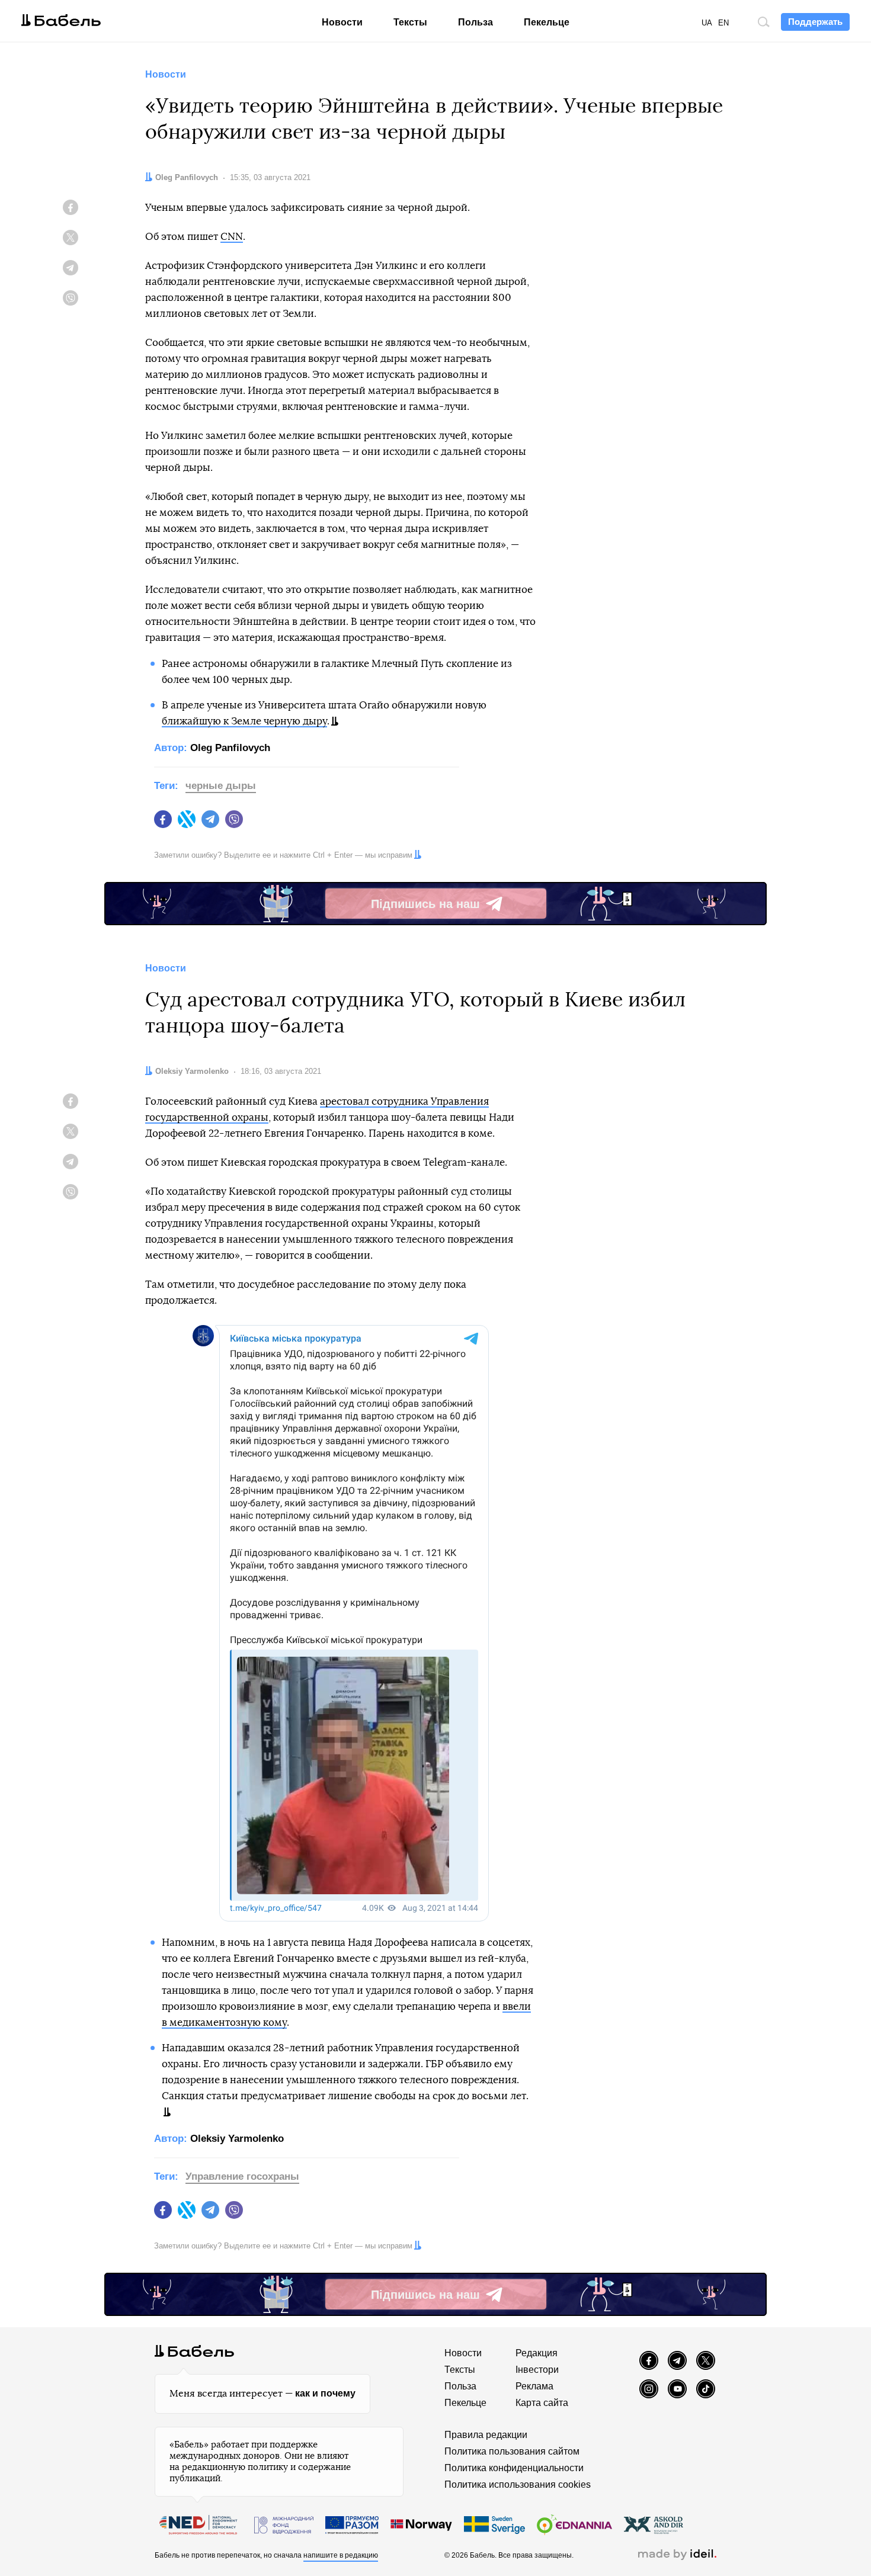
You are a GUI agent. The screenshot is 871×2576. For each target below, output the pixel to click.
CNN (232, 237)
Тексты (410, 22)
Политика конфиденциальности (514, 2468)
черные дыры (221, 786)
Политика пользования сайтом (512, 2451)
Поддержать (815, 22)
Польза (475, 22)
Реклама (534, 2386)
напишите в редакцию (341, 2555)
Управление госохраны (242, 2176)
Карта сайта (542, 2403)
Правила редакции (486, 2435)
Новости (342, 22)
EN (723, 23)
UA (707, 23)
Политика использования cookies (518, 2484)
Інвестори (537, 2370)
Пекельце (547, 22)
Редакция (537, 2353)
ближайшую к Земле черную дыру (244, 721)
